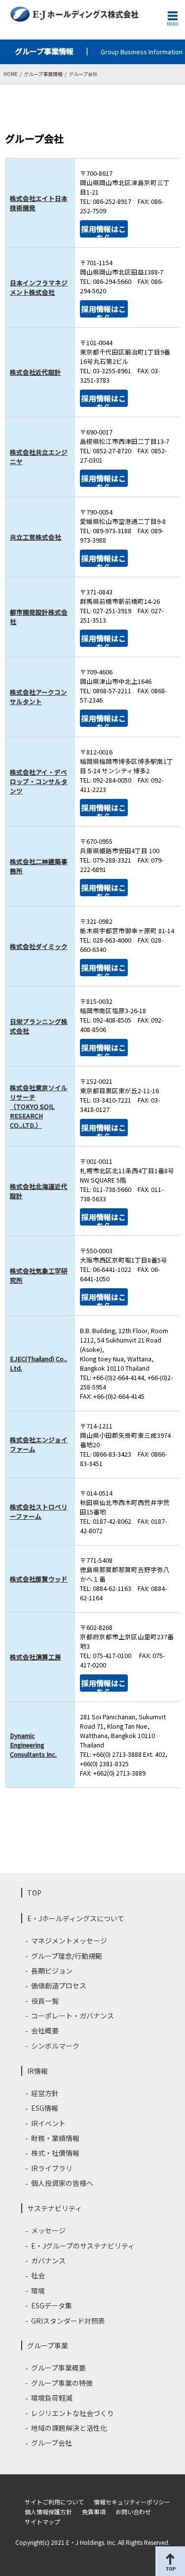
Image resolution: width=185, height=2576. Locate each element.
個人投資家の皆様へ (62, 2183)
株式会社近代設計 (36, 372)
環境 (38, 2291)
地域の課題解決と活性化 (69, 2428)
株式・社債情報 (55, 2153)
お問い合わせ (133, 2512)
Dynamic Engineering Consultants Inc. (33, 1745)
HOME (11, 74)
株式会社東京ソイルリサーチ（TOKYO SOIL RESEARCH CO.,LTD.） (39, 1106)
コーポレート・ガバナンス (73, 2016)
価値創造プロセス (59, 1986)
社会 (38, 2276)
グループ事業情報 (43, 74)
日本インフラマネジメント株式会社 (39, 287)
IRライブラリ (52, 2168)
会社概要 (45, 2031)
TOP (34, 1893)
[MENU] (173, 16)
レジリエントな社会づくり (73, 2413)
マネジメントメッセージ (69, 1941)
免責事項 (94, 2512)
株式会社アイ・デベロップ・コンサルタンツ (39, 781)
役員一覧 (45, 2001)
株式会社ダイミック (39, 946)
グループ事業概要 (58, 2368)
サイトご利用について (54, 2502)
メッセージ (48, 2231)
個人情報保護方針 (48, 2512)
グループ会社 (52, 2443)
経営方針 (45, 2093)
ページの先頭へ (170, 2561)
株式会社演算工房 (36, 1657)
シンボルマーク (55, 2046)
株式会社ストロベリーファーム (39, 1511)
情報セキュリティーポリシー (132, 2502)
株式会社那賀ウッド (39, 1579)
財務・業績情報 (55, 2138)
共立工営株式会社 (36, 537)
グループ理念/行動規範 (67, 1956)
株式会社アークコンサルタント (38, 697)
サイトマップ (42, 2521)
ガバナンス (48, 2261)
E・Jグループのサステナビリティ (83, 2246)
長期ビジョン (52, 1971)
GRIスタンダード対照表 (68, 2321)
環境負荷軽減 (52, 2398)
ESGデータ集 (52, 2306)
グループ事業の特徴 (62, 2383)
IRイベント (48, 2123)
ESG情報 (45, 2108)
